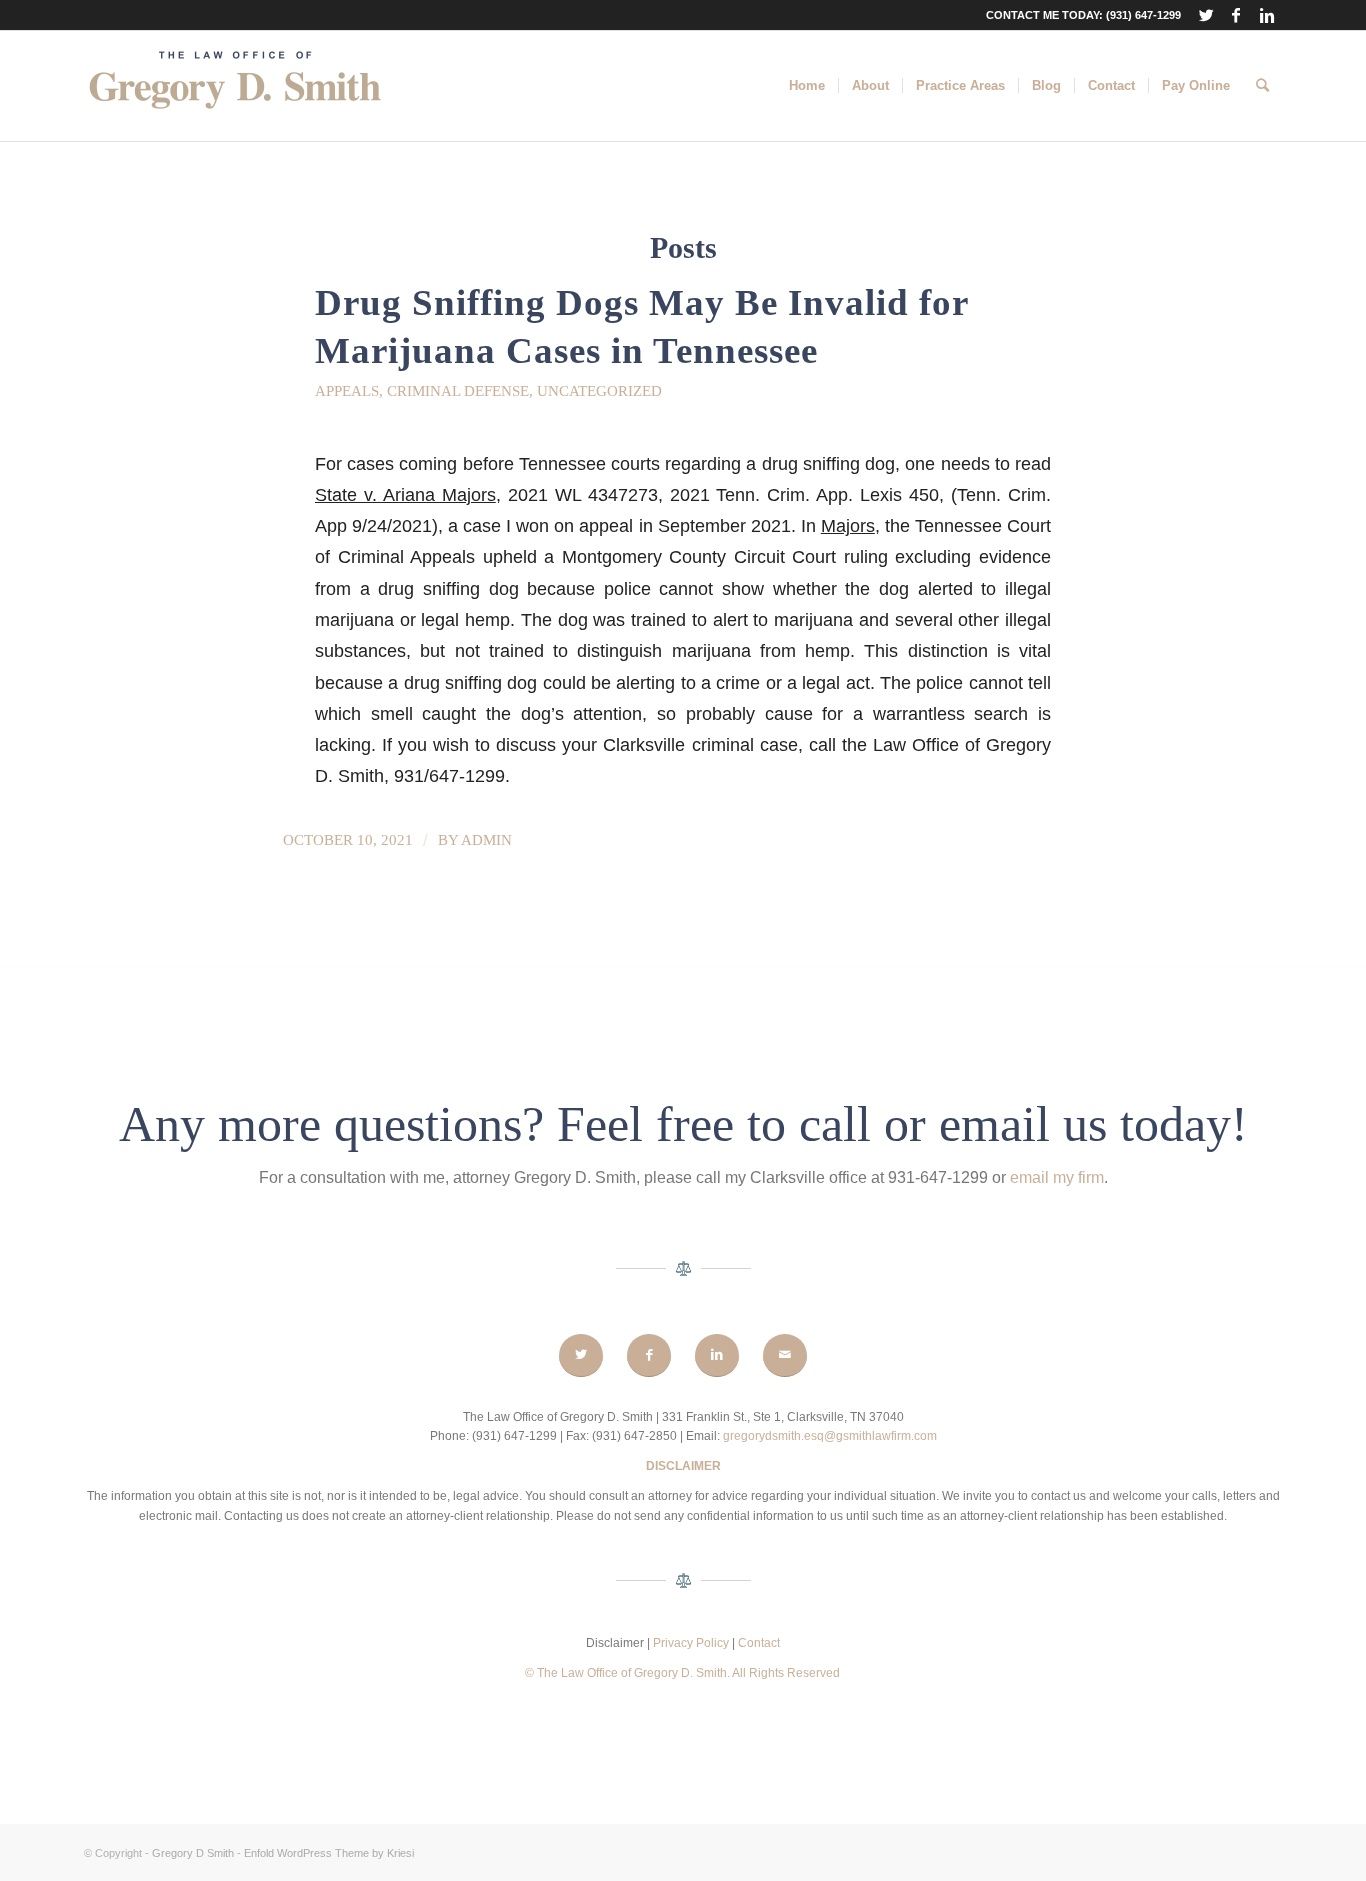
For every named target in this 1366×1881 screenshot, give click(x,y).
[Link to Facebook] (1236, 15)
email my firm (1057, 1177)
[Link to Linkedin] (1267, 15)
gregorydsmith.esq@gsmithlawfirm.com (830, 1436)
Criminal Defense (458, 391)
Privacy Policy (692, 1643)
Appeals (347, 391)
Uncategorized (599, 391)
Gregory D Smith (193, 1853)
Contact (759, 1643)
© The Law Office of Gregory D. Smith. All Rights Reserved (682, 1673)
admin (486, 840)
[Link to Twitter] (1206, 15)
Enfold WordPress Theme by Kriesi (329, 1853)
